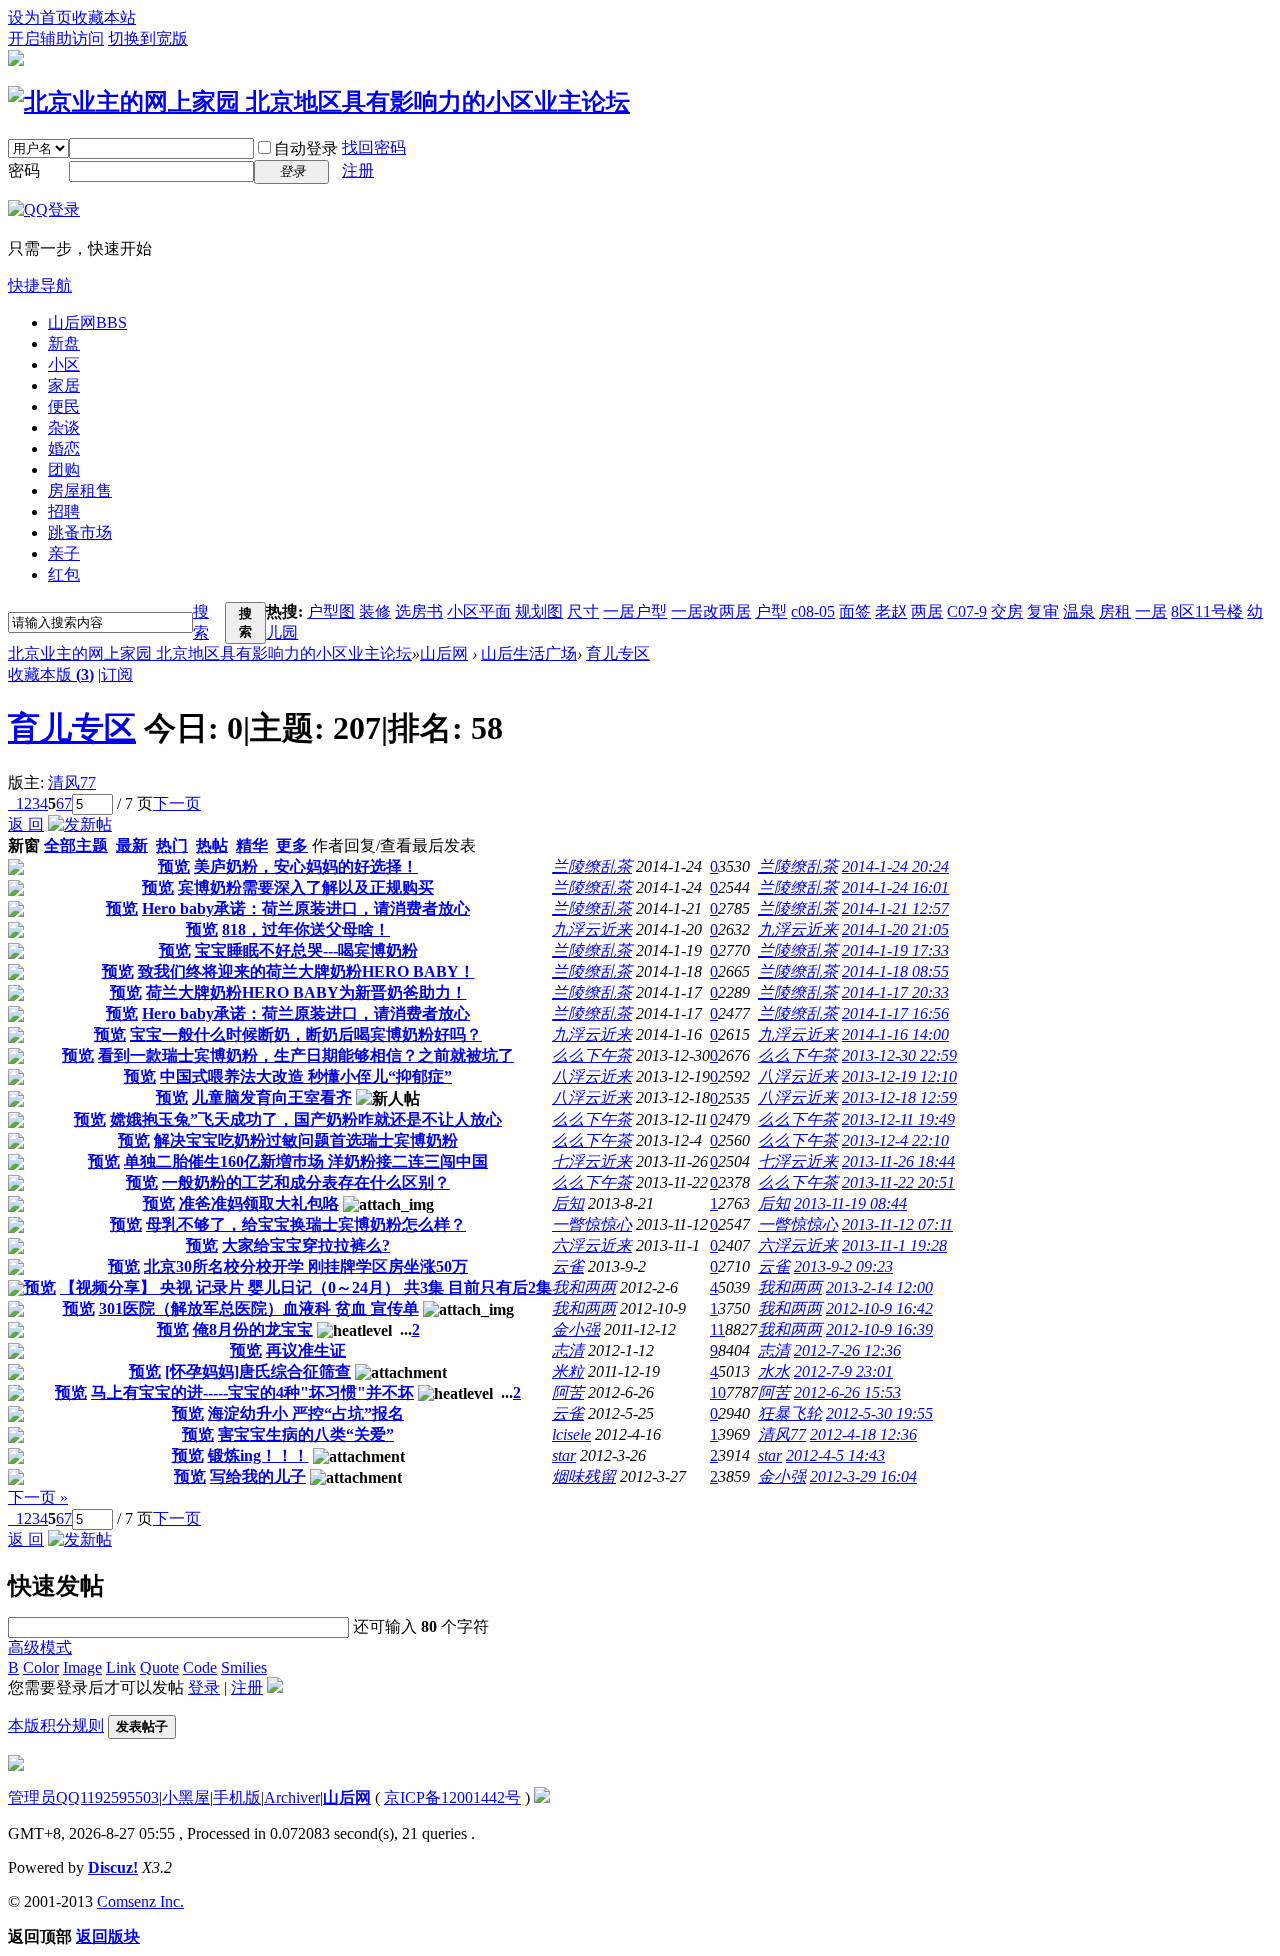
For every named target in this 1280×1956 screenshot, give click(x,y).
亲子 (64, 553)
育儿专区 (618, 653)
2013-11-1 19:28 (894, 1245)
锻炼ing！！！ (258, 1455)
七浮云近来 (592, 1161)
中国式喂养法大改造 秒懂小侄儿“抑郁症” (306, 1076)
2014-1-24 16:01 (895, 887)
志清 (568, 1350)
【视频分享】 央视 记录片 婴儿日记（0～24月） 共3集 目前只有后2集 (306, 1287)
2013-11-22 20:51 (898, 1182)
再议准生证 (306, 1350)
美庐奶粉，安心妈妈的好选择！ (306, 866)
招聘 (64, 511)
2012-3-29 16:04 (863, 1476)
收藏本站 (104, 17)
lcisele (571, 1434)
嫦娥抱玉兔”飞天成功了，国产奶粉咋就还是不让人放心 (306, 1119)
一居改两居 (711, 611)
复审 (1043, 611)
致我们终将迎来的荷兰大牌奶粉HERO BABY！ (306, 971)
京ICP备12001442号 (452, 1797)
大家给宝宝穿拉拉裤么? (306, 1245)
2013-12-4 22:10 (895, 1140)
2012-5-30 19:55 (879, 1413)
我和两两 (584, 1287)
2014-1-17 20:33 (895, 992)
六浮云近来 (592, 1245)
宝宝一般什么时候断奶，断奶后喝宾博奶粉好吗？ (306, 1034)
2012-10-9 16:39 (879, 1329)
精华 (252, 845)
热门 (172, 845)
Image (82, 1667)
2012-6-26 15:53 (847, 1392)
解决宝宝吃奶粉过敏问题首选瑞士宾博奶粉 (306, 1140)
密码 (24, 170)
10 (718, 1392)
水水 (774, 1371)
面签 (855, 611)
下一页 (177, 803)
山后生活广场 (529, 653)
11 (717, 1329)
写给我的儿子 (258, 1476)
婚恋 (64, 448)
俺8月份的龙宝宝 (253, 1329)
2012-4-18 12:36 (863, 1434)
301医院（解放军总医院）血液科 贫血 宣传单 (259, 1308)
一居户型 (635, 611)
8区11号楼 (1207, 611)
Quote (159, 1667)
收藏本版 (51, 674)
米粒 (568, 1371)
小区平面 (479, 611)
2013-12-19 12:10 (899, 1076)
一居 (1151, 611)
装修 (375, 611)
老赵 (891, 611)
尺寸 (583, 611)
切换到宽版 (148, 38)
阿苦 (568, 1392)
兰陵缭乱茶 (592, 866)
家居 (64, 385)
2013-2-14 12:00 (879, 1287)
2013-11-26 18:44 (898, 1161)
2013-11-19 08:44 (850, 1203)
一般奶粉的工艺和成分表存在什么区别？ (306, 1182)
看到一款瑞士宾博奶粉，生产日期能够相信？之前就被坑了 (306, 1055)
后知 (568, 1203)
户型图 (331, 611)
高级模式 (40, 1647)
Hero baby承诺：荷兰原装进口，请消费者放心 (306, 908)
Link (121, 1667)
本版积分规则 (56, 1725)
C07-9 (967, 611)
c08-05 (813, 611)
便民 (64, 406)
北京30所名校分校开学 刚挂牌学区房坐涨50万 (306, 1266)
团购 (64, 469)
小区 (64, 364)
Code (200, 1667)
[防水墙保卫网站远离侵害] (542, 1797)
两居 (927, 611)
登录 (204, 1687)
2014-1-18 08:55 (895, 971)
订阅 (117, 674)
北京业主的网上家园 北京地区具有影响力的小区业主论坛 (210, 653)
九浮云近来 (592, 929)
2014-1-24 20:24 (895, 866)
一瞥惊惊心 (592, 1224)
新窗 (24, 845)
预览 (174, 866)
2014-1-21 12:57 (895, 908)
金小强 (576, 1329)
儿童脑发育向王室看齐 (272, 1097)
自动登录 (306, 148)
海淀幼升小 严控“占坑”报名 (306, 1413)
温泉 (1079, 611)
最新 (132, 845)
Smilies (244, 1667)
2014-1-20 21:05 (895, 929)
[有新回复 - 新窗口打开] (16, 869)
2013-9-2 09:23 (843, 1266)
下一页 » (38, 1497)
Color (41, 1667)
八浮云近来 (592, 1076)
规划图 (539, 611)
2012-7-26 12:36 (847, 1350)
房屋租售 (80, 490)
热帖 (212, 845)
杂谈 (64, 427)
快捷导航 (40, 285)
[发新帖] (80, 824)
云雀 (568, 1266)
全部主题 (76, 845)
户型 (771, 611)
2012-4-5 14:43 (835, 1455)
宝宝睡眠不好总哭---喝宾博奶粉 (306, 950)
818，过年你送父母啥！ (306, 929)
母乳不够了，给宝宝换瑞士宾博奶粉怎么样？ (306, 1224)
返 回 (26, 824)
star (564, 1455)
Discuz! (113, 1867)
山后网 (87, 322)
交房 (1007, 611)
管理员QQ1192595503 (83, 1797)
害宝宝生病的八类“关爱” (306, 1434)
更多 (292, 845)
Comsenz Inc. (140, 1901)
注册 (358, 170)
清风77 (72, 782)
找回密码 (374, 147)
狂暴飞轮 (790, 1413)
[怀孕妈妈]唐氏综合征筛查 (258, 1371)
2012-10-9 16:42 (879, 1308)
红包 (64, 574)
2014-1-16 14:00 (895, 1034)
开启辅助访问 (56, 38)
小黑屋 (186, 1797)
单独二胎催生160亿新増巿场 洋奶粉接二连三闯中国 (306, 1161)
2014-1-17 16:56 (895, 1013)
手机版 (237, 1797)
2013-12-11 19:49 (898, 1119)
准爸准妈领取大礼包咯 (259, 1203)
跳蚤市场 (80, 532)
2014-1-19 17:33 (895, 950)
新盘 (64, 343)
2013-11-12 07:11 (897, 1224)
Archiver (292, 1797)
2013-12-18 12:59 (899, 1097)
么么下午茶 (592, 1055)
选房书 (419, 611)
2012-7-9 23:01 (843, 1371)
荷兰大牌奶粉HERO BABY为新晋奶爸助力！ (306, 992)
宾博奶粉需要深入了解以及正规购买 (306, 887)
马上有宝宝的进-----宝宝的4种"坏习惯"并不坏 (252, 1392)
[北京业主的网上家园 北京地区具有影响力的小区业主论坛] (319, 102)
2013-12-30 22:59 (899, 1055)
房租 (1115, 611)
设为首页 (40, 17)
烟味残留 (584, 1476)
